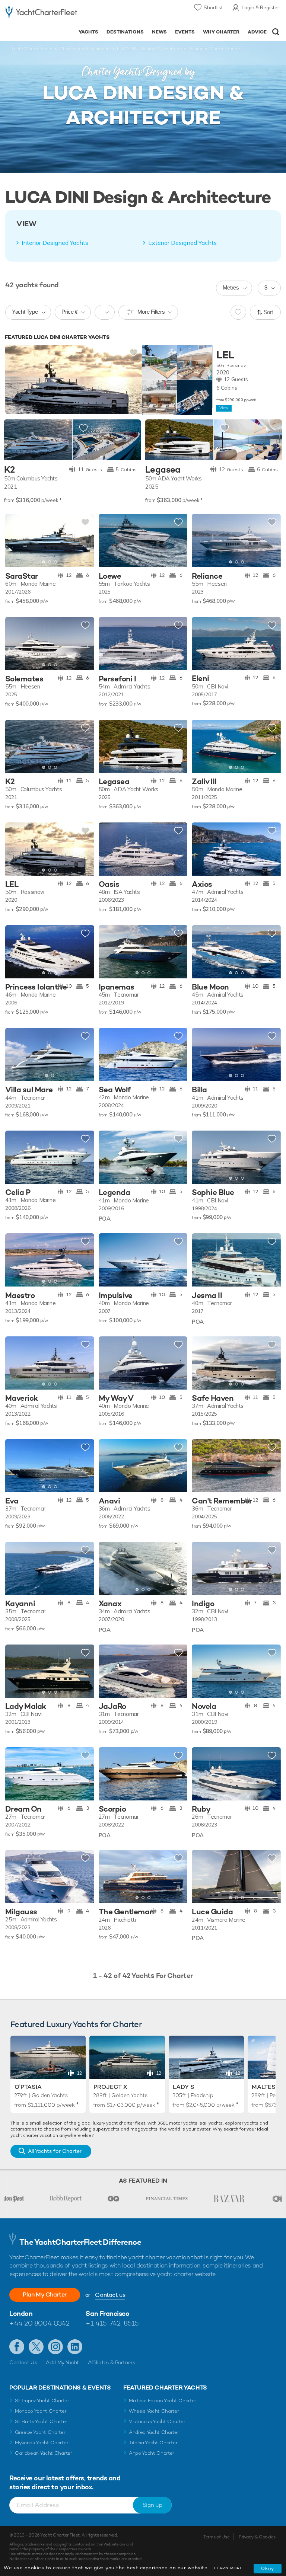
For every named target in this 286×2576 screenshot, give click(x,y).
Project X (110, 2087)
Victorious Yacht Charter (157, 2421)
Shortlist (213, 7)
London (21, 2313)
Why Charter (221, 32)
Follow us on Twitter (36, 2347)
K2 (9, 470)
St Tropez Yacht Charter (42, 2401)
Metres (231, 287)
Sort (268, 312)
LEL (225, 355)
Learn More (228, 2568)
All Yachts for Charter (55, 2151)
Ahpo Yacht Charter (152, 2453)
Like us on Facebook (17, 2347)
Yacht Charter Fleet (32, 49)
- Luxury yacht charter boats (41, 14)
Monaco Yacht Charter (41, 2411)
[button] (83, 541)
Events (185, 32)
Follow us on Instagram (55, 2347)
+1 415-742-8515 (112, 2323)
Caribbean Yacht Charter (44, 2453)
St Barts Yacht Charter (41, 2421)
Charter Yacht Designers (85, 49)
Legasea (163, 470)
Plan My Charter (45, 2294)
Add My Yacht (62, 2362)
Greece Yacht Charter (40, 2432)
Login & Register (260, 7)
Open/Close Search (276, 32)
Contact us (110, 2295)
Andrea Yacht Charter (154, 2432)
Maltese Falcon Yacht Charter (163, 2401)
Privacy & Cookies (257, 2537)
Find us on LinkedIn (75, 2347)
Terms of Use (216, 2537)
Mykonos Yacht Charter (42, 2443)
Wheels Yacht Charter (154, 2411)
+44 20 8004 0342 (39, 2323)
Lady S (184, 2087)
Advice (257, 32)
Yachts (88, 32)
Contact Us (23, 2362)
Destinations (125, 32)
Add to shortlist (134, 353)
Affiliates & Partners (112, 2362)
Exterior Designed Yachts (182, 243)
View (224, 408)
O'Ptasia (28, 2087)
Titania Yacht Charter (153, 2443)
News (159, 32)
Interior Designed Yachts (55, 243)
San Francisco (107, 2313)
